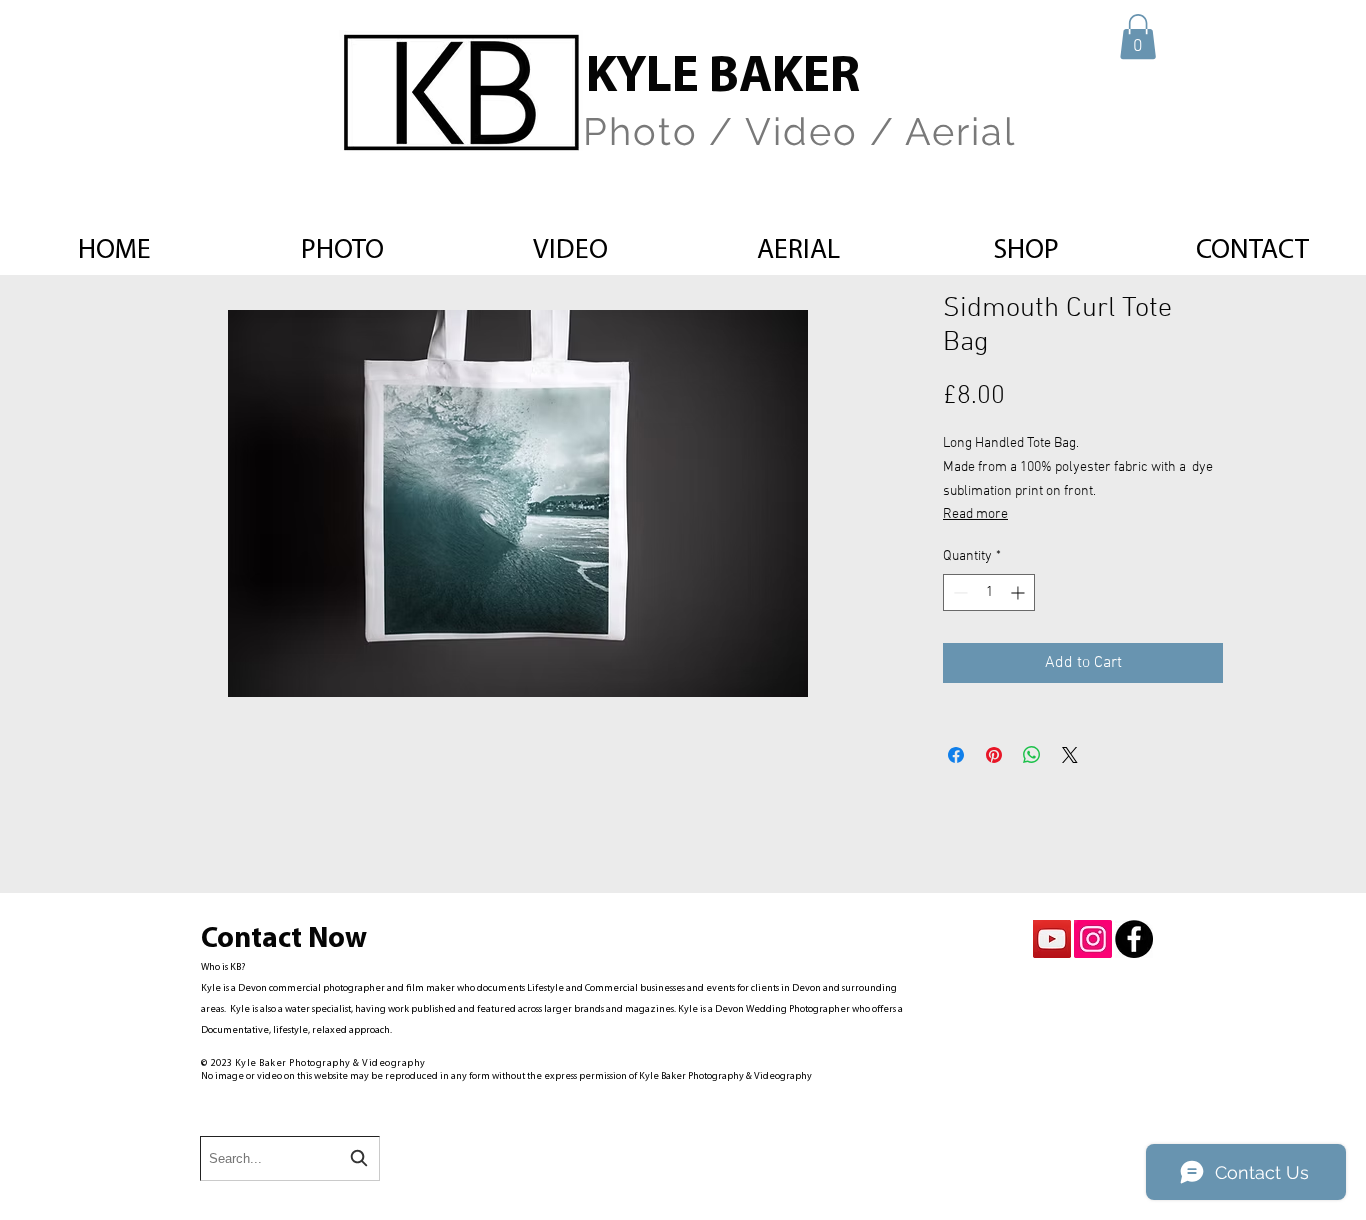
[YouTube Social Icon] (1052, 939)
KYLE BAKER (723, 78)
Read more (975, 514)
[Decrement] (958, 592)
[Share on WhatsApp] (1032, 755)
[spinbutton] (989, 592)
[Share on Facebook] (956, 755)
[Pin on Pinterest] (994, 755)
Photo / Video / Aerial (799, 131)
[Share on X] (1070, 755)
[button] (1138, 36)
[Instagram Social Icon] (1093, 939)
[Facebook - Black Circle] (1134, 939)
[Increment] (1019, 592)
